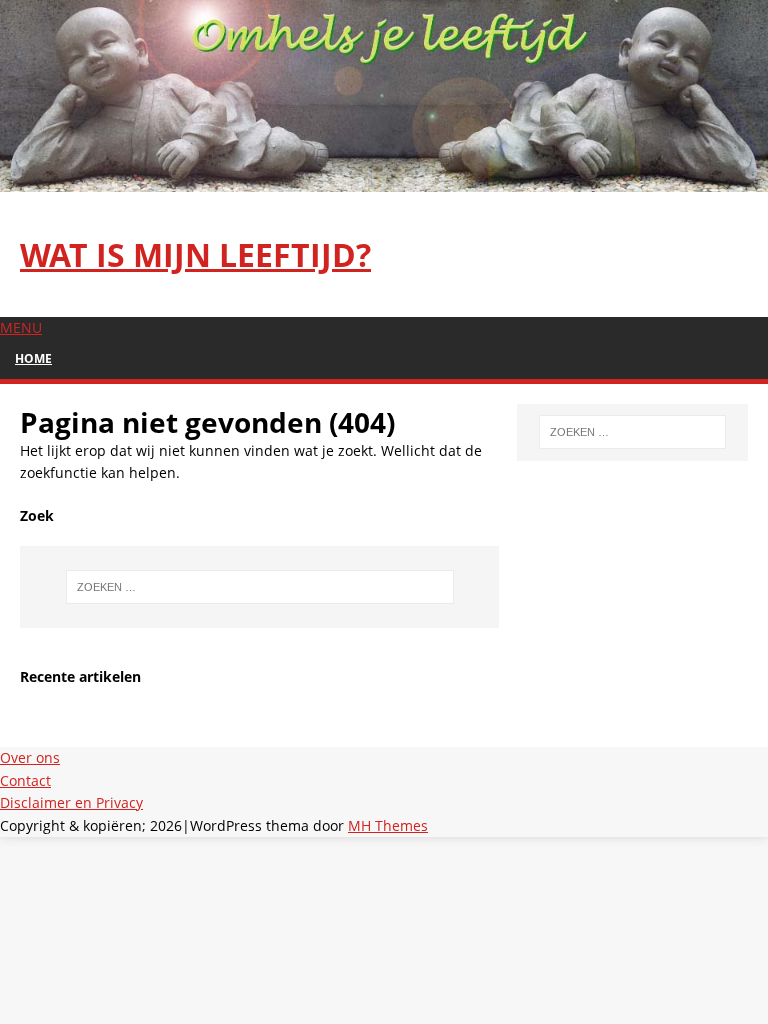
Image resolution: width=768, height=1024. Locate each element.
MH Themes (388, 825)
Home (33, 358)
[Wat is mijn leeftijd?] (384, 180)
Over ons (30, 757)
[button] (21, 327)
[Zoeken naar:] (259, 587)
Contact (25, 780)
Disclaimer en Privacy (71, 802)
